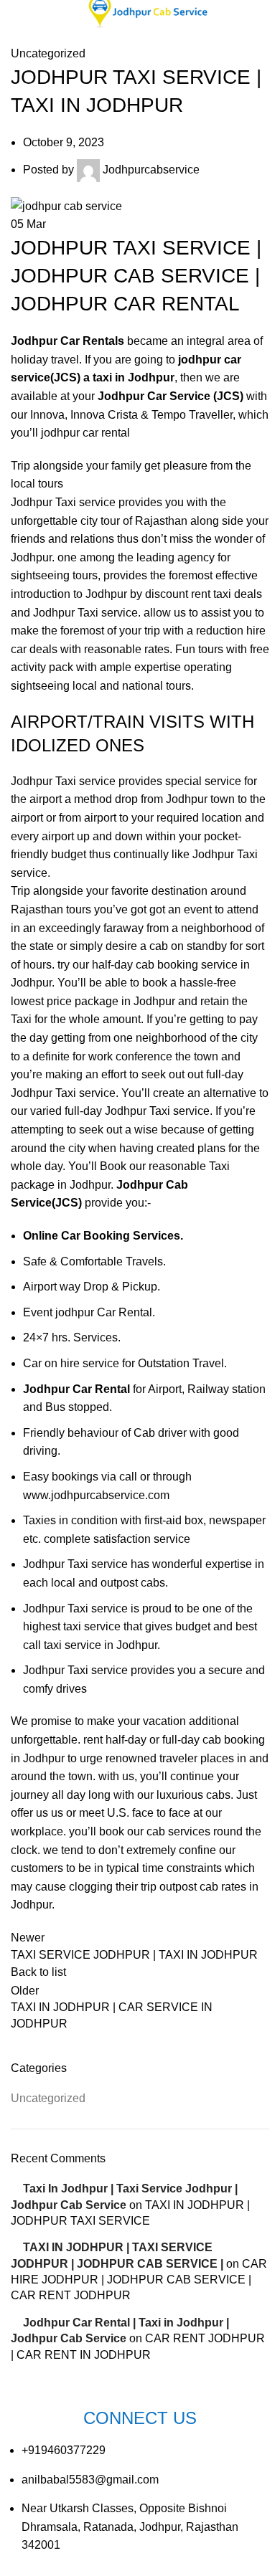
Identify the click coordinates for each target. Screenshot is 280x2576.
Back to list (38, 1972)
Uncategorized (48, 53)
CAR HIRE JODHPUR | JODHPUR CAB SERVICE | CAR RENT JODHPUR (139, 2280)
